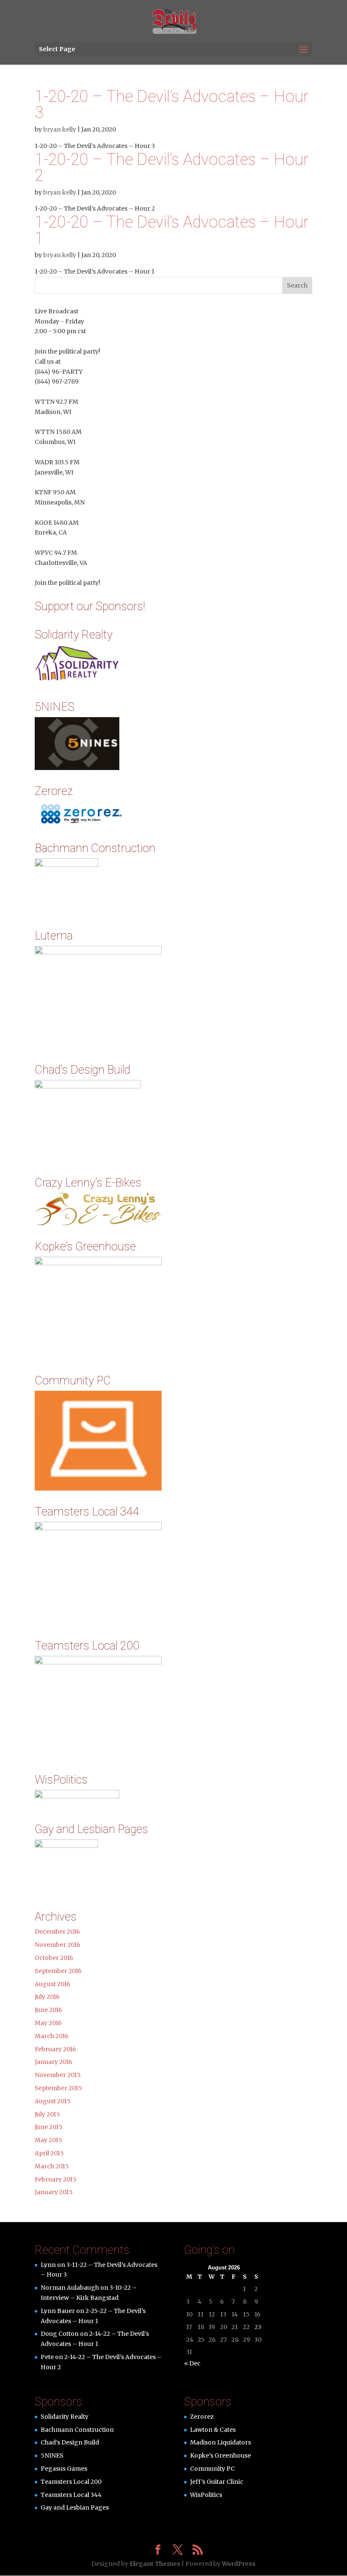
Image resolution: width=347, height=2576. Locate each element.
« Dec (192, 2363)
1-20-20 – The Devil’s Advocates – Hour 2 (172, 167)
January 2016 (54, 2062)
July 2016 (47, 1997)
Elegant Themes (155, 2564)
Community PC (212, 2469)
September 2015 (58, 2088)
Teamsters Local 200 (71, 2482)
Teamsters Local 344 (71, 2495)
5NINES (52, 2455)
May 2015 (48, 2140)
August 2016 (52, 1984)
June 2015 (49, 2127)
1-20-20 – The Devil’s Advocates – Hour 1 (172, 230)
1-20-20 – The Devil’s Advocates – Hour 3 (172, 104)
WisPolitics (206, 2495)
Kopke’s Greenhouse (220, 2455)
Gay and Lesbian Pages (75, 2507)
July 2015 (47, 2114)
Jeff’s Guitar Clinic (217, 2482)
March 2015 (52, 2166)
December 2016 (57, 1932)
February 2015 (56, 2179)
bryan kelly (60, 129)
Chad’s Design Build (70, 2442)
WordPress (239, 2564)
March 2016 (52, 2036)
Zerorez (202, 2417)
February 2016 (55, 2049)
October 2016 (54, 1958)
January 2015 (54, 2192)
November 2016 (58, 1945)
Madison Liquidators (220, 2442)
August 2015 (53, 2101)
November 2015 (58, 2075)
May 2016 (48, 2023)
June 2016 (48, 2010)
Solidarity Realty (65, 2417)
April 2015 (49, 2153)
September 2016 (58, 1971)
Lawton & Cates (213, 2430)
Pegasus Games (64, 2469)
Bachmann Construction (77, 2430)
